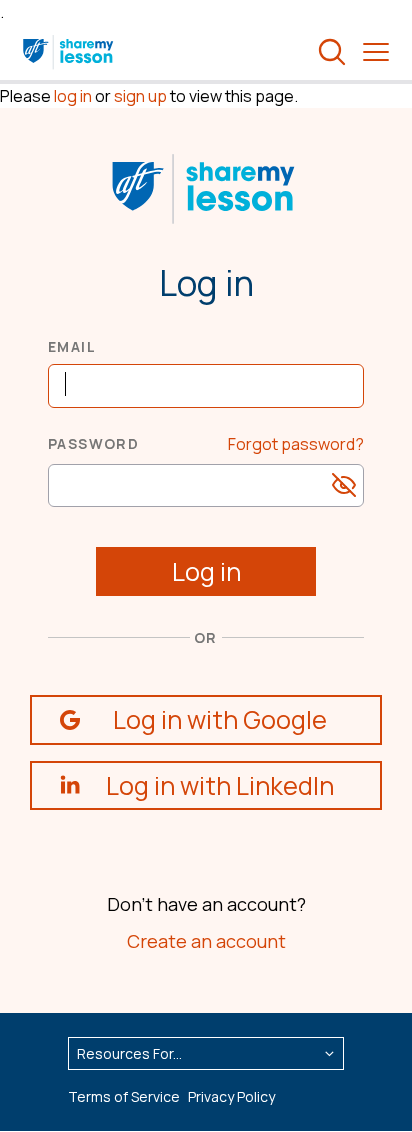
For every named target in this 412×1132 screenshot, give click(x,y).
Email (72, 346)
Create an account (206, 941)
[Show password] (344, 485)
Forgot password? (296, 444)
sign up (140, 96)
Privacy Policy (231, 1096)
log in (73, 96)
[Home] (69, 52)
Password (93, 443)
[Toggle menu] (376, 52)
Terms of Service (124, 1096)
